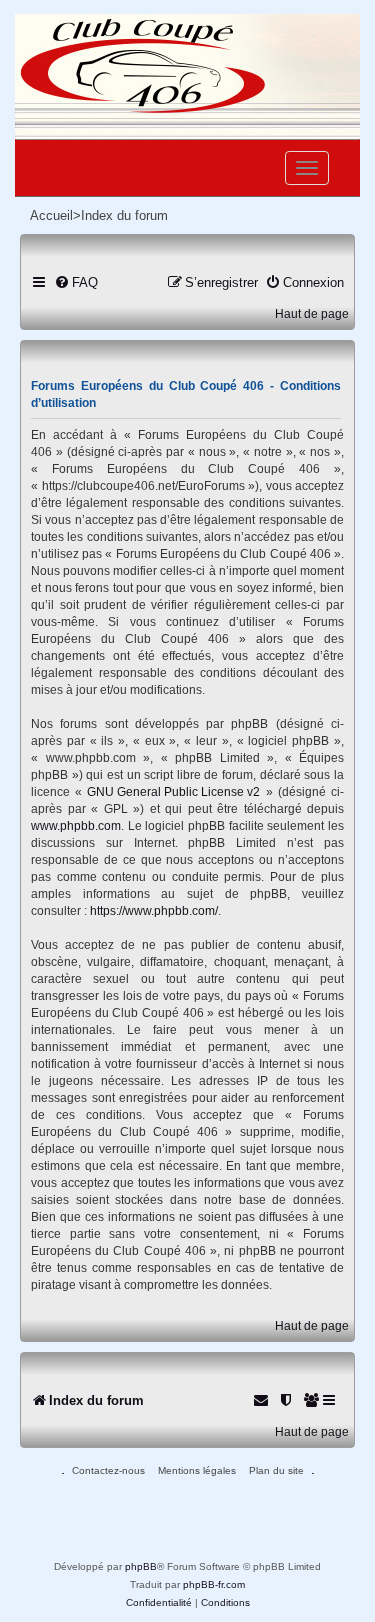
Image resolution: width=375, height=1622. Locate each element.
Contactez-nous (108, 1470)
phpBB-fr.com (214, 1584)
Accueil (51, 215)
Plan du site (276, 1470)
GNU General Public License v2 (173, 792)
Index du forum (124, 215)
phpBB (141, 1566)
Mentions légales (197, 1470)
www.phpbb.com (76, 826)
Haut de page (312, 314)
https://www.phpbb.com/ (154, 911)
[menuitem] (76, 282)
